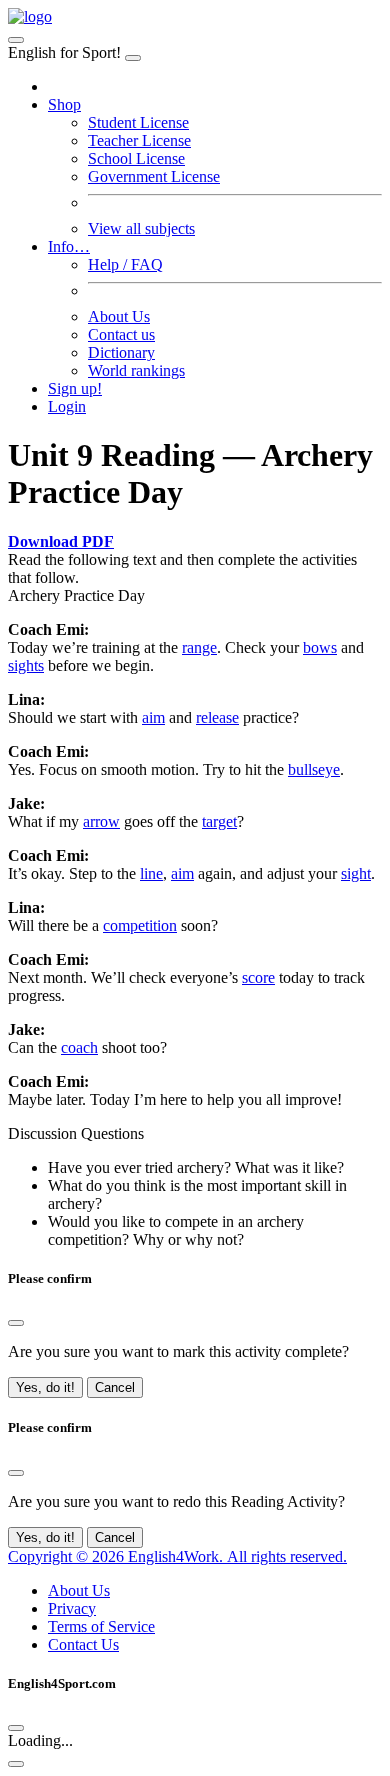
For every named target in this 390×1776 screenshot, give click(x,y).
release (217, 717)
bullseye (314, 769)
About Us (119, 316)
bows (320, 647)
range (199, 647)
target (219, 821)
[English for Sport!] (30, 16)
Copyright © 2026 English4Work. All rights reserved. (177, 1556)
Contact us (121, 334)
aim (153, 717)
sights (26, 665)
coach (79, 1047)
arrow (101, 821)
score (258, 977)
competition (140, 925)
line (151, 873)
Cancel (115, 1387)
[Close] (133, 58)
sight (356, 873)
